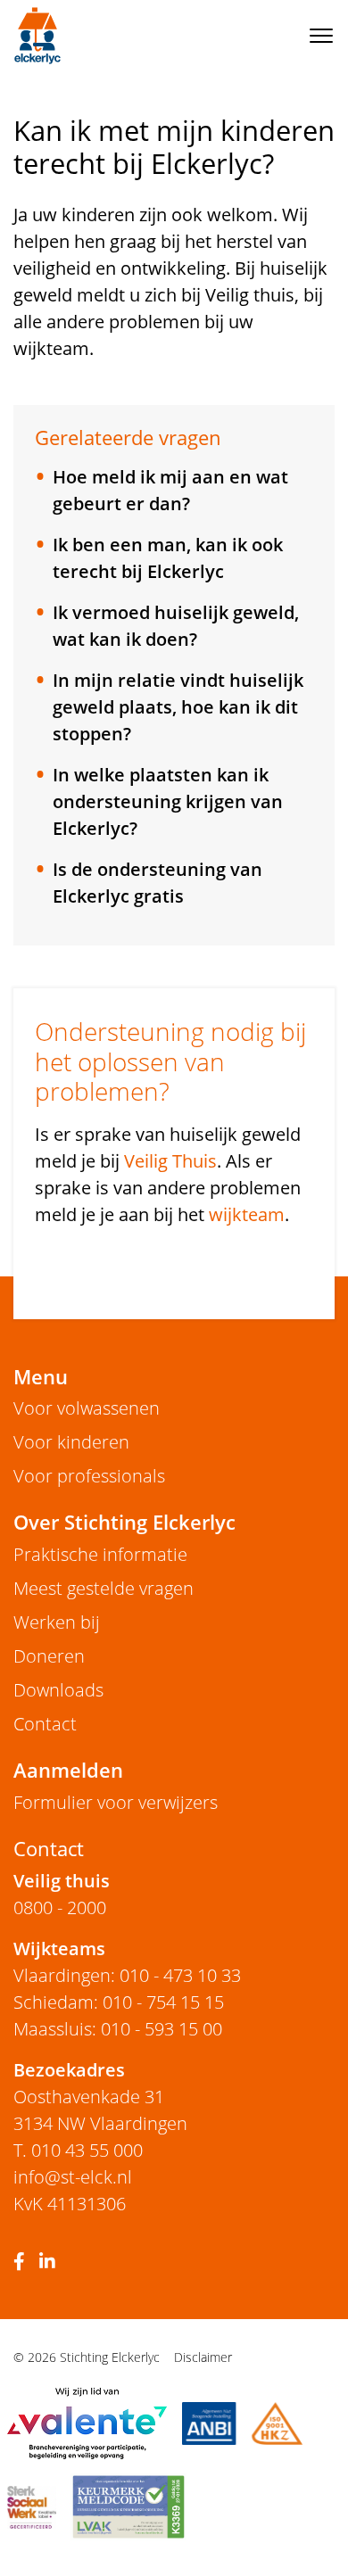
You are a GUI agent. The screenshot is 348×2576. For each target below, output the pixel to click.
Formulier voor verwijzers (116, 1802)
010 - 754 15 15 (163, 2002)
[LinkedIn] (51, 2262)
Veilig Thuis (170, 1161)
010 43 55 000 (87, 2150)
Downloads (58, 1690)
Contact (45, 1724)
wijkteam (247, 1214)
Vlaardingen (62, 1975)
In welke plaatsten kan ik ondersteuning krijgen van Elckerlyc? (168, 801)
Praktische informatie (100, 1554)
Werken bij (57, 1622)
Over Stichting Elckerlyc (124, 1522)
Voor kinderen (71, 1442)
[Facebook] (23, 2262)
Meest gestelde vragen (104, 1588)
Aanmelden (68, 1770)
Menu (41, 1377)
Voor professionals (89, 1476)
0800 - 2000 (60, 1907)
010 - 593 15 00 (162, 2029)
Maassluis (53, 2029)
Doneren (49, 1656)
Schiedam (54, 2002)
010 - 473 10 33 (180, 1975)
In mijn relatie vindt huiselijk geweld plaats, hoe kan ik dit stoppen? (178, 707)
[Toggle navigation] (321, 36)
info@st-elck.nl (73, 2177)
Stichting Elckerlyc (37, 36)
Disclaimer (203, 2357)
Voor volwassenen (87, 1408)
